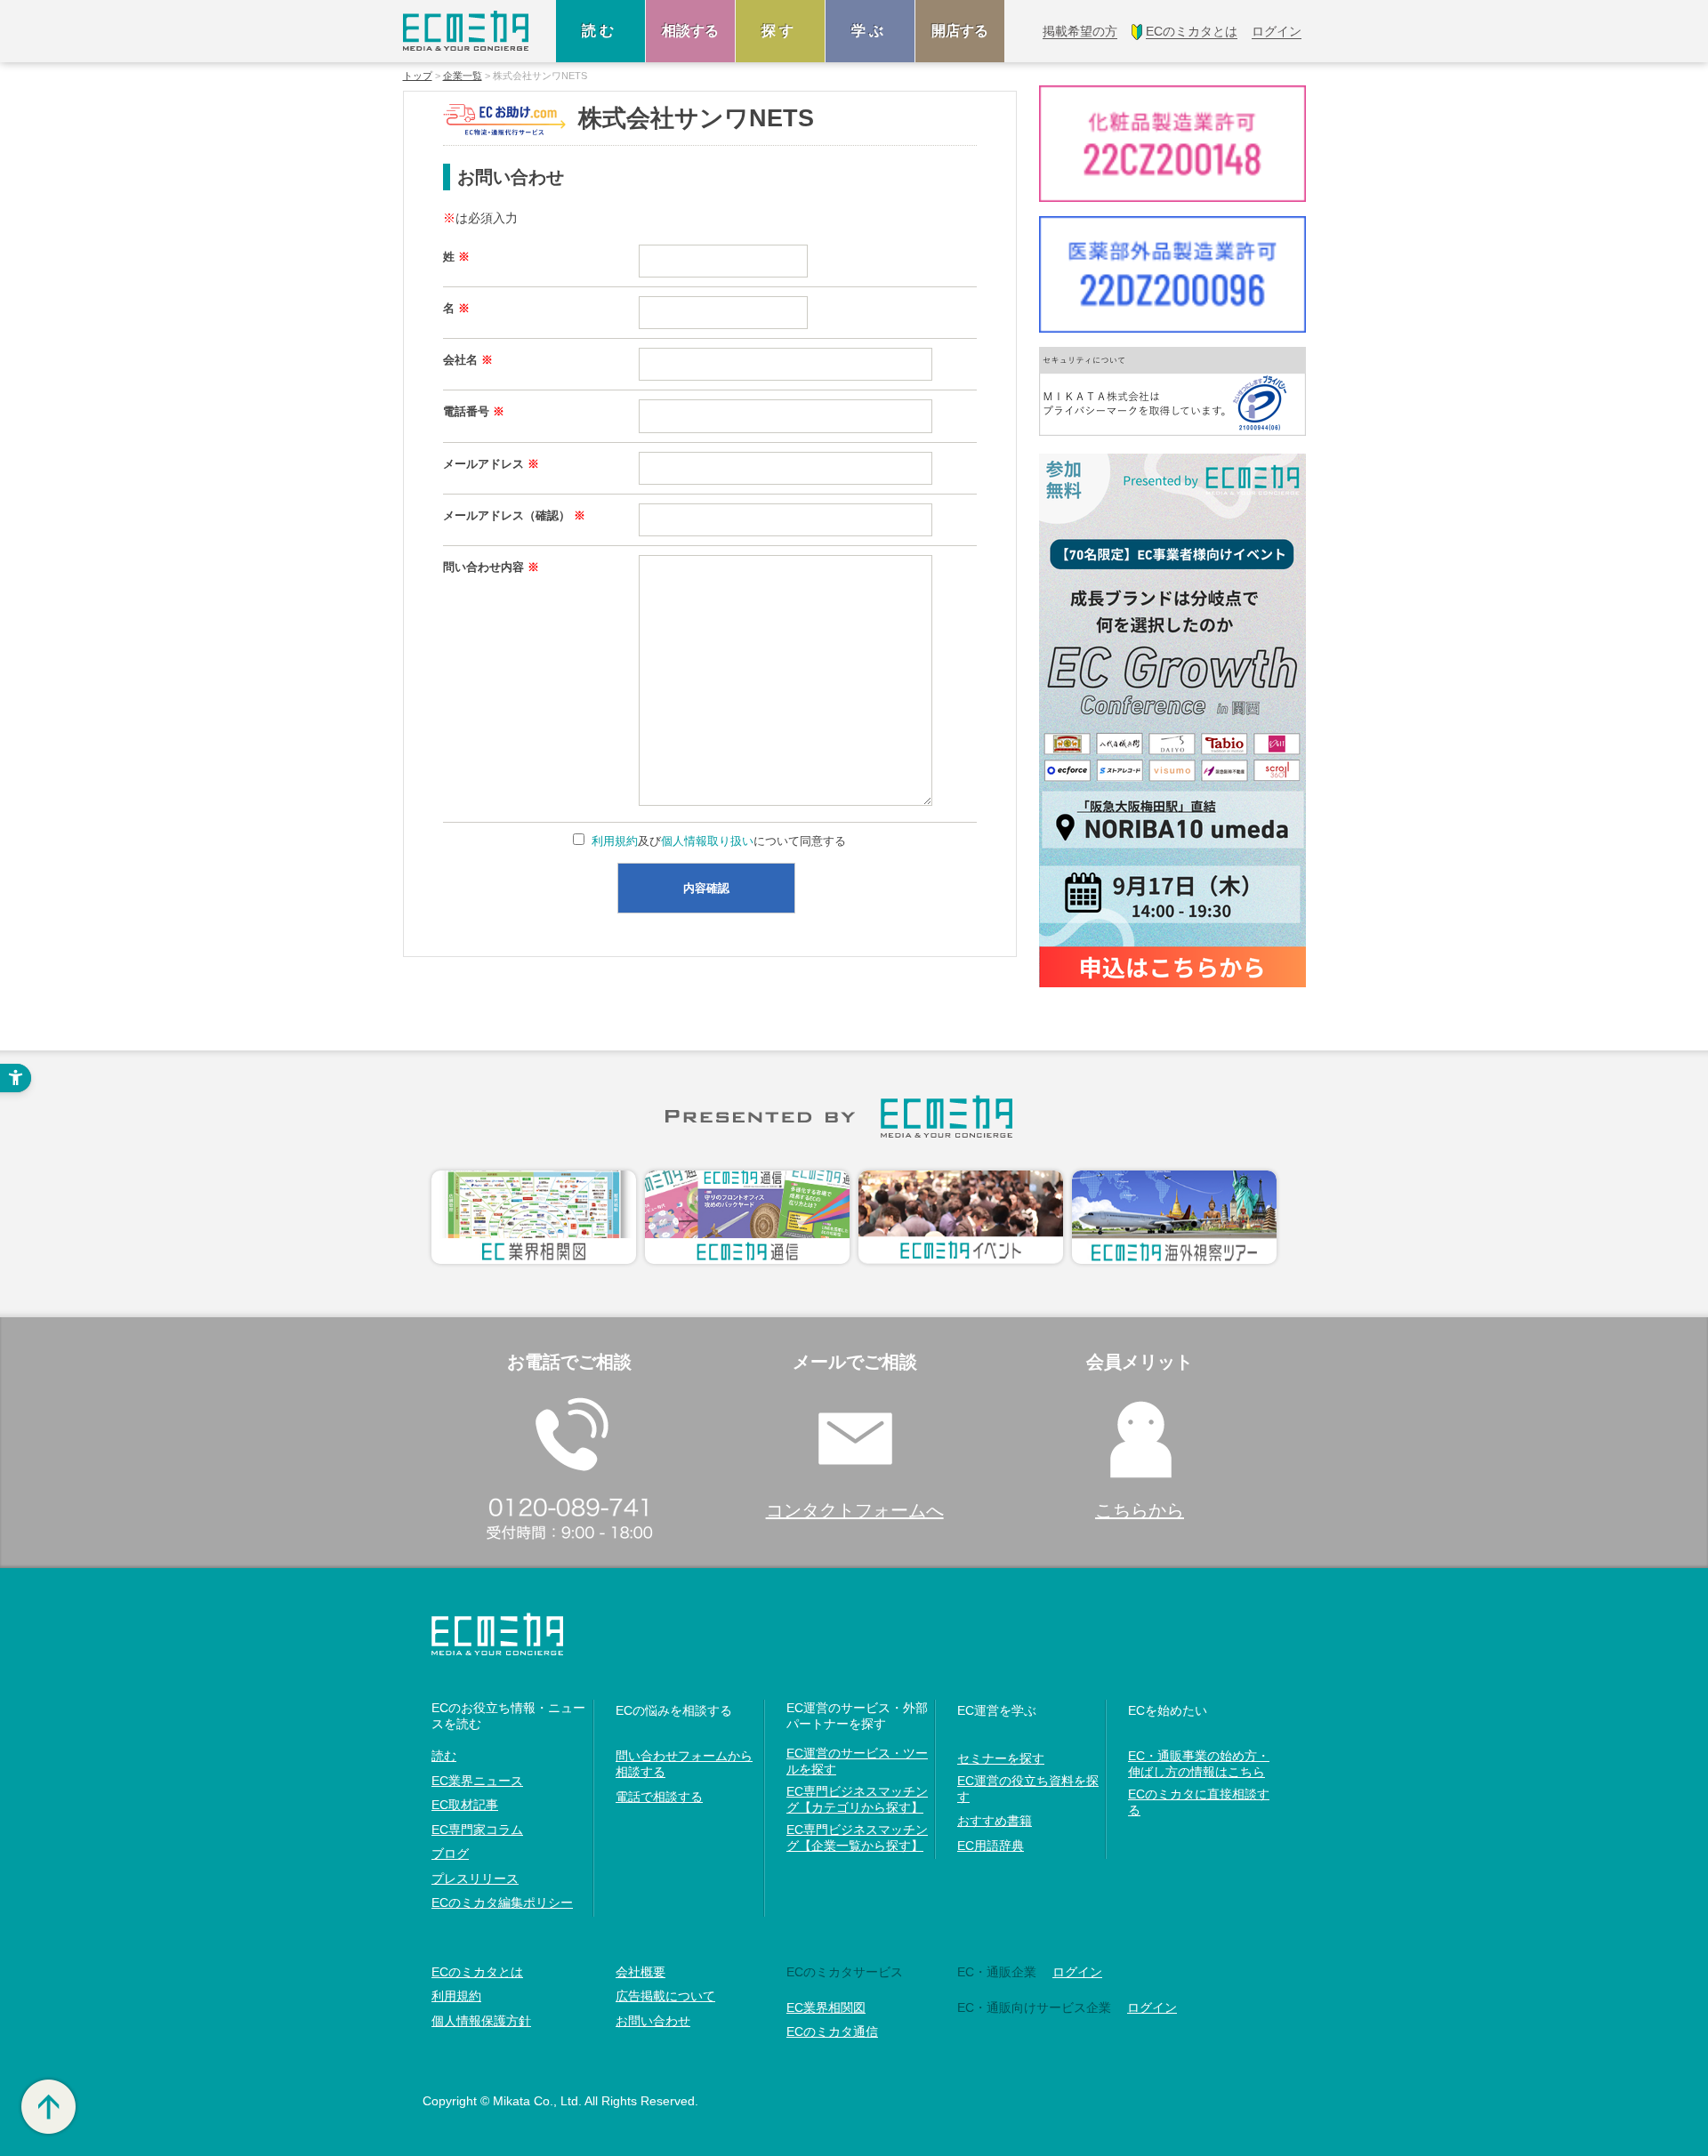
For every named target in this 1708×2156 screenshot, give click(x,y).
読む (600, 31)
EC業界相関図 (826, 2007)
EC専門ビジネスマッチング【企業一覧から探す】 (857, 1838)
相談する (690, 31)
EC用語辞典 (991, 1846)
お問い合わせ (653, 2021)
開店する (960, 31)
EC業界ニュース (477, 1781)
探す (780, 31)
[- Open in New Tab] (1172, 391)
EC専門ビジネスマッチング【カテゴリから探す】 (857, 1799)
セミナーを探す (1001, 1758)
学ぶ (870, 31)
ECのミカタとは (477, 1972)
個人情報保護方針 (481, 2021)
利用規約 (615, 841)
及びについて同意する (719, 841)
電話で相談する (659, 1797)
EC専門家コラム (477, 1830)
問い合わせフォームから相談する (684, 1764)
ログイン (1077, 1972)
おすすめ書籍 (995, 1821)
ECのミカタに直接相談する (1199, 1802)
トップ (418, 76)
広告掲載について (665, 1996)
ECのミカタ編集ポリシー (502, 1903)
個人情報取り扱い (707, 841)
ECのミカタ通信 (832, 2031)
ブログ (450, 1854)
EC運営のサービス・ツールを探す (857, 1761)
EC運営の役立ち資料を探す (1028, 1789)
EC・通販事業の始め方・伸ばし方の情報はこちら (1199, 1764)
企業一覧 (463, 76)
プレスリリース (475, 1878)
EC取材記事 (465, 1805)
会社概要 (640, 1972)
